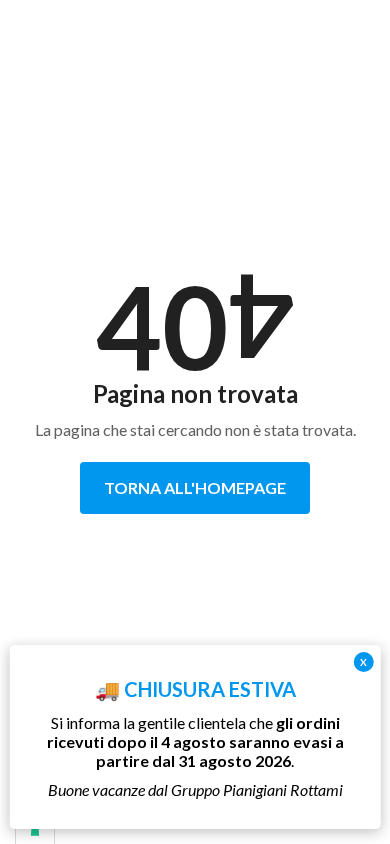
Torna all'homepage (195, 487)
